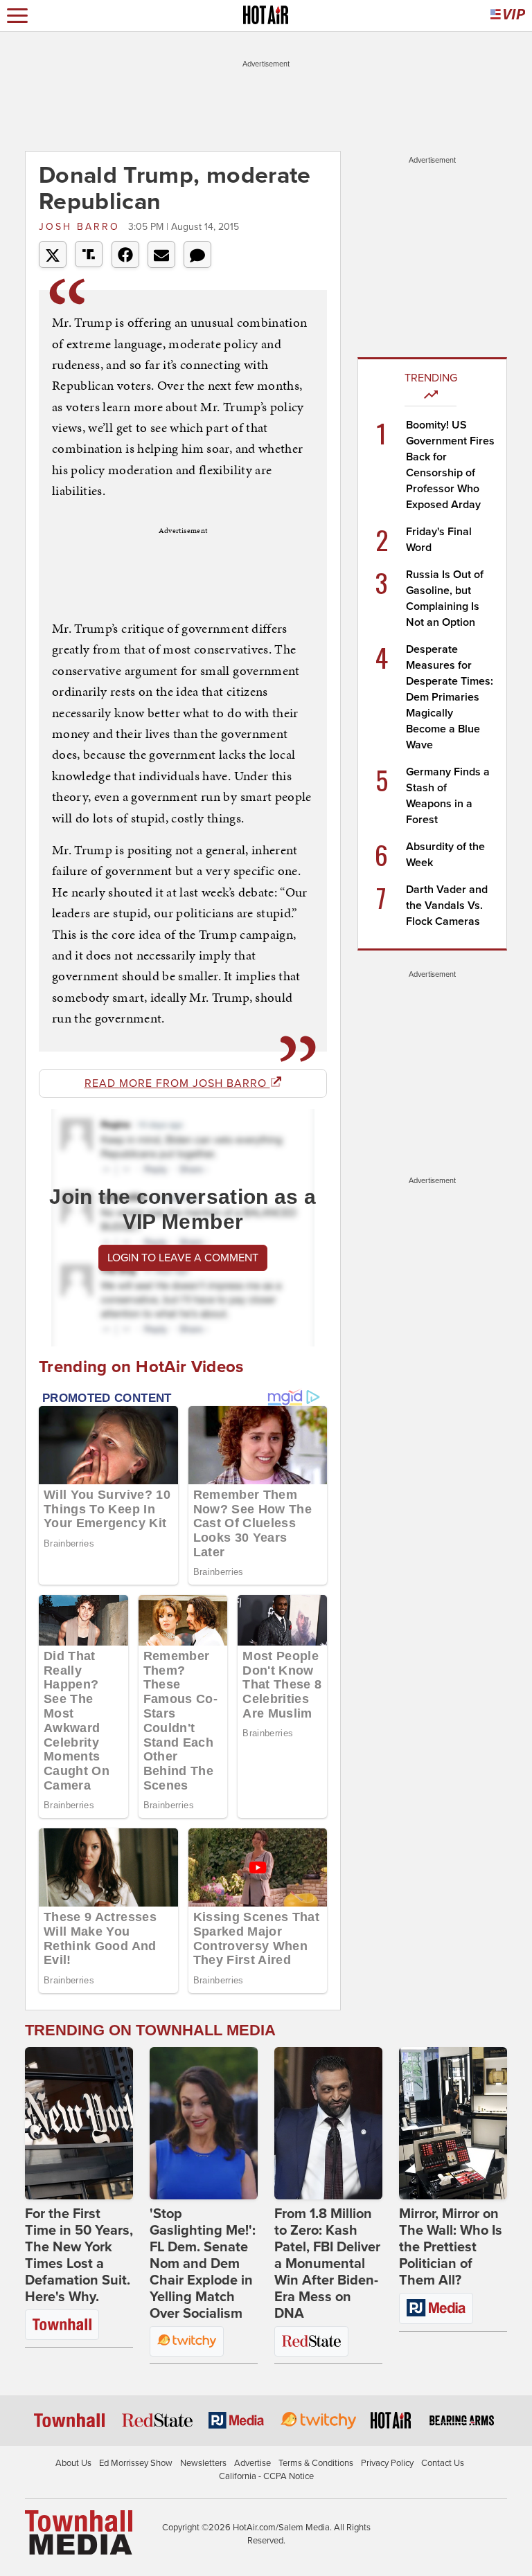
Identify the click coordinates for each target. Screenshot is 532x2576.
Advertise (252, 2463)
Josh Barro (82, 227)
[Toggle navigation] (17, 16)
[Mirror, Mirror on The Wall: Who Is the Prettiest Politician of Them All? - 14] (453, 2123)
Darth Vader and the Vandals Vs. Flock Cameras (447, 906)
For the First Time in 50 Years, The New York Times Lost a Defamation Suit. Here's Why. (79, 2255)
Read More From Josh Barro (177, 1083)
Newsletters (203, 2463)
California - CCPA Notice (266, 2476)
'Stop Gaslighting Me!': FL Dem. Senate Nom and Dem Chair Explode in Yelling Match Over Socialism (203, 2264)
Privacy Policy (387, 2463)
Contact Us (443, 2463)
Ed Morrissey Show (136, 2463)
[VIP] (508, 16)
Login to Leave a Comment (183, 1258)
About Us (73, 2463)
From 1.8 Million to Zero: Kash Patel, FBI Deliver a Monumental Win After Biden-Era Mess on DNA (327, 2264)
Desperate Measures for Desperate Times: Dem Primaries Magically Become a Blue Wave (450, 697)
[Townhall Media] (79, 2532)
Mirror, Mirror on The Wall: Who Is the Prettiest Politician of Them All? (451, 2247)
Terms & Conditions (316, 2463)
